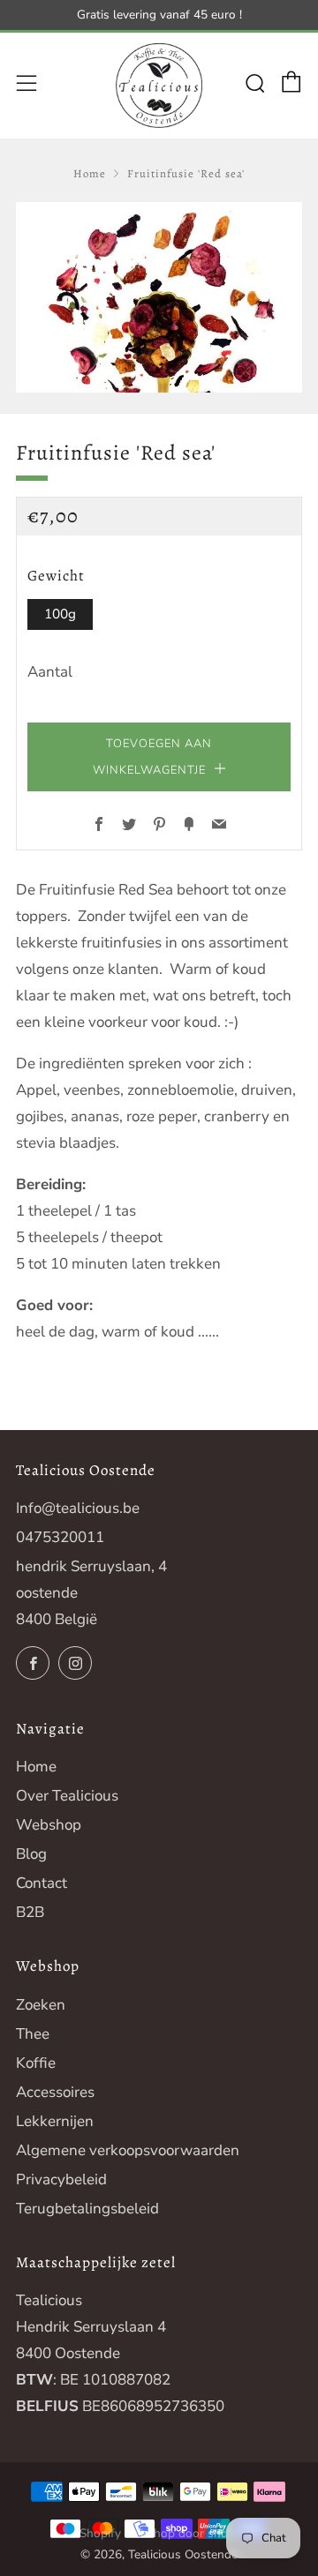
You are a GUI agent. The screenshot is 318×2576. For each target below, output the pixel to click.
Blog (31, 1854)
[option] (159, 297)
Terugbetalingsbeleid (87, 2209)
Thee (33, 2034)
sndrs (223, 2533)
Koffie (36, 2063)
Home (90, 173)
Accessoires (55, 2092)
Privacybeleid (61, 2179)
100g (60, 614)
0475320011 (60, 1537)
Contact (42, 1883)
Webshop (49, 1825)
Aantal (50, 672)
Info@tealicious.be (78, 1508)
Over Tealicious (67, 1796)
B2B (30, 1912)
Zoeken (41, 2005)
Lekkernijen (55, 2121)
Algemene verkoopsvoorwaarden (128, 2150)
